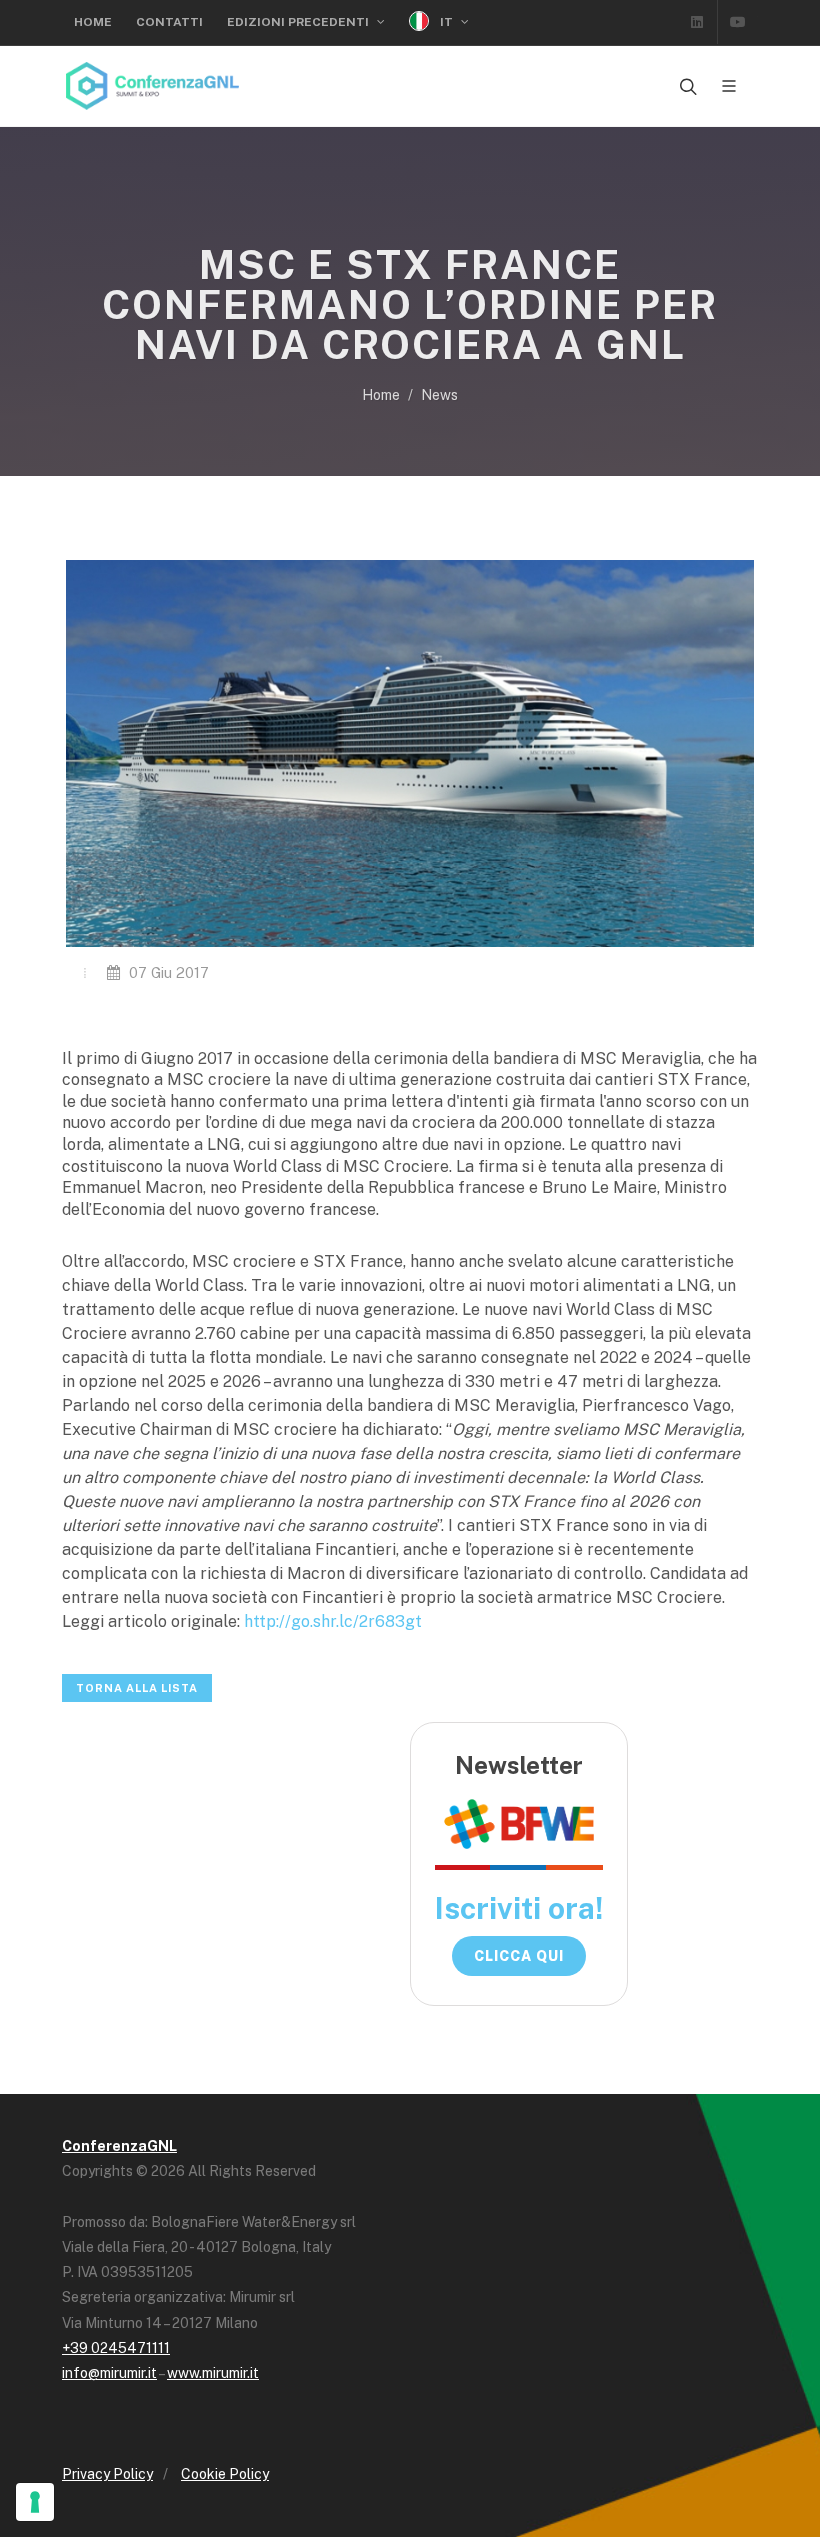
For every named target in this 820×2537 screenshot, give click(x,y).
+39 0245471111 (116, 2348)
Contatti (169, 22)
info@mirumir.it (109, 2373)
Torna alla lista (137, 1688)
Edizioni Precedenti (299, 22)
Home (93, 22)
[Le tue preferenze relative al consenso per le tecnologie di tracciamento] (35, 2502)
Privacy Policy (107, 2474)
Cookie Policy (225, 2474)
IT (446, 22)
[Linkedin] (697, 22)
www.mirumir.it (213, 2373)
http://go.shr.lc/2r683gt (333, 1621)
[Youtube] (738, 22)
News (439, 395)
